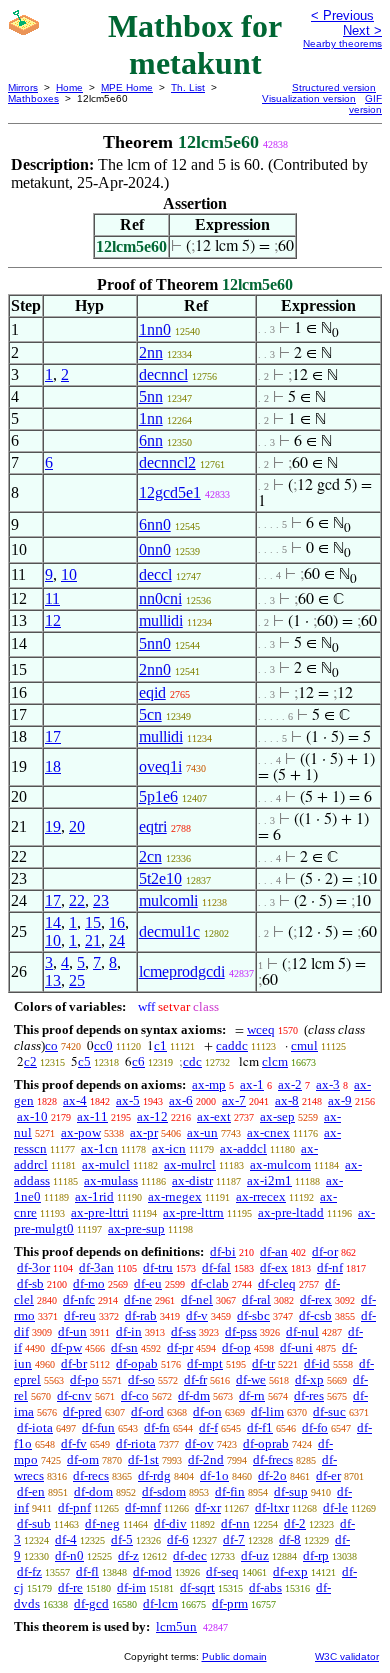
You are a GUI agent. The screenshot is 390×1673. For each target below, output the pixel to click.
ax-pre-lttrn (193, 1212)
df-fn (157, 1427)
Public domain (234, 1656)
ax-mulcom (280, 1164)
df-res (309, 1395)
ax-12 (152, 1116)
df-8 (290, 1539)
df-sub (34, 1523)
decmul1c (169, 931)
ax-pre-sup (136, 1228)
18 (53, 766)
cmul (304, 1045)
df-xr (208, 1507)
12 (53, 620)
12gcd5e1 (170, 492)
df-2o (272, 1475)
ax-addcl (243, 1148)
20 (77, 826)
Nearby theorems (342, 43)
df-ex (274, 1267)
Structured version (334, 87)
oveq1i (160, 766)
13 (53, 980)
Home (69, 87)
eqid (152, 692)
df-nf (330, 1267)
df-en (31, 1491)
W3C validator (347, 1656)
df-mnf (143, 1507)
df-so (141, 1379)
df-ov (199, 1443)
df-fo (315, 1427)
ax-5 (128, 1100)
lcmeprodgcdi (182, 971)
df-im (131, 1587)
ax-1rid (94, 1196)
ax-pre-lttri (100, 1212)
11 (52, 598)
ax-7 (234, 1100)
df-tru (158, 1267)
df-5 (122, 1539)
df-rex (316, 1299)
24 (117, 940)
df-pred (82, 1411)
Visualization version (309, 98)
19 (53, 826)
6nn (151, 440)
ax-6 (181, 1100)
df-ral (256, 1299)
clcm (275, 1061)
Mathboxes (33, 98)
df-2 (295, 1523)
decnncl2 (167, 462)
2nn (151, 352)
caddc (232, 1045)
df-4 (66, 1539)
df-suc (329, 1411)
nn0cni (160, 598)
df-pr (180, 1347)
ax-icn (169, 1148)
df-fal (216, 1267)
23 (101, 900)
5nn (151, 396)
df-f (208, 1427)
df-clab (210, 1283)
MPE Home (127, 87)
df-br (74, 1363)
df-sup (291, 1491)
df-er (328, 1475)
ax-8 (287, 1100)
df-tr (263, 1363)
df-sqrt (197, 1587)
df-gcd (91, 1603)
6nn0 (155, 524)
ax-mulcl (106, 1164)
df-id (317, 1363)
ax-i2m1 (269, 1180)
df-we (251, 1379)
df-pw (66, 1347)
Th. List (188, 87)
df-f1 (260, 1427)
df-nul (302, 1331)
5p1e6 (158, 796)
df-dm (194, 1395)
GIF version (365, 104)
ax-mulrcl (190, 1164)
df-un (72, 1331)
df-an (274, 1251)
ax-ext (214, 1116)
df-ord (147, 1411)
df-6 (178, 1539)
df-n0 (69, 1555)
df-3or (33, 1267)
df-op (236, 1347)
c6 (138, 1061)
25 (77, 980)
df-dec (190, 1555)
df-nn (235, 1523)
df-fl (87, 1571)
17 (53, 736)
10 (69, 574)
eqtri (153, 826)
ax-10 (32, 1116)
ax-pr (144, 1132)
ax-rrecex (261, 1196)
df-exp (290, 1571)
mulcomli (168, 900)
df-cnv (74, 1395)
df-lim (267, 1411)
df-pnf (74, 1507)
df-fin (230, 1491)
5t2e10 (160, 878)
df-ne (138, 1299)
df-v (197, 1315)
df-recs (91, 1475)
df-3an (96, 1267)
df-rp (316, 1555)
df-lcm (160, 1603)
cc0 (103, 1045)
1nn (151, 418)
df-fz (29, 1571)
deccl (155, 574)
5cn (150, 714)
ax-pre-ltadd (291, 1212)
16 (117, 922)
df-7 (234, 1539)
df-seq (222, 1571)
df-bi (223, 1251)
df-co (135, 1395)
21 (93, 940)
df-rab (141, 1315)
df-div (170, 1523)
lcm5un (176, 1626)
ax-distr (192, 1180)
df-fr (195, 1379)
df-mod (152, 1571)
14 (53, 922)
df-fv (74, 1443)
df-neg (102, 1523)
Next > (362, 30)
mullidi (161, 620)
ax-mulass (111, 1180)
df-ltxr (272, 1507)
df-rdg (154, 1475)
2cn (150, 856)
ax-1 (252, 1084)
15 (93, 922)
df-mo (89, 1283)
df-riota (136, 1443)
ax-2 (290, 1084)
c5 (84, 1061)
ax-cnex (268, 1132)
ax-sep (277, 1116)
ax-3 (328, 1084)
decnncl (163, 374)
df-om (83, 1459)
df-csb (315, 1315)
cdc (192, 1061)
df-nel (197, 1299)
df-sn (124, 1347)
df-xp (309, 1379)
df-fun (98, 1427)
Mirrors (23, 87)
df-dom (93, 1491)
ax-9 (340, 1100)
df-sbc (253, 1315)
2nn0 (155, 669)
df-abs (265, 1587)
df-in (129, 1331)
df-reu (80, 1315)
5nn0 (155, 643)
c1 (160, 1045)
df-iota (35, 1427)
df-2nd (206, 1459)
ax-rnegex (175, 1196)
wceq (261, 1029)
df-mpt (205, 1363)
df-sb (30, 1283)
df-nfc (79, 1299)
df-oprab (266, 1443)
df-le (335, 1507)
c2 (30, 1061)
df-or (325, 1251)
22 (77, 900)
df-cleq (277, 1283)
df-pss (241, 1331)
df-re (70, 1587)
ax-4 (75, 1100)
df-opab (137, 1363)
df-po (84, 1379)
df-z (128, 1555)
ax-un (202, 1132)
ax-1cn (99, 1148)
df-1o (214, 1475)
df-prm (230, 1603)
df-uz (255, 1555)
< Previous (342, 15)
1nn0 (155, 329)
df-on (207, 1411)
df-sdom (164, 1491)
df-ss (183, 1331)
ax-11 (92, 1116)
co (51, 1045)
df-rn (252, 1395)
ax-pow (81, 1132)
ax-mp (209, 1084)
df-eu (148, 1283)
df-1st (143, 1459)
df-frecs (273, 1459)
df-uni (296, 1347)
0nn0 (155, 549)
